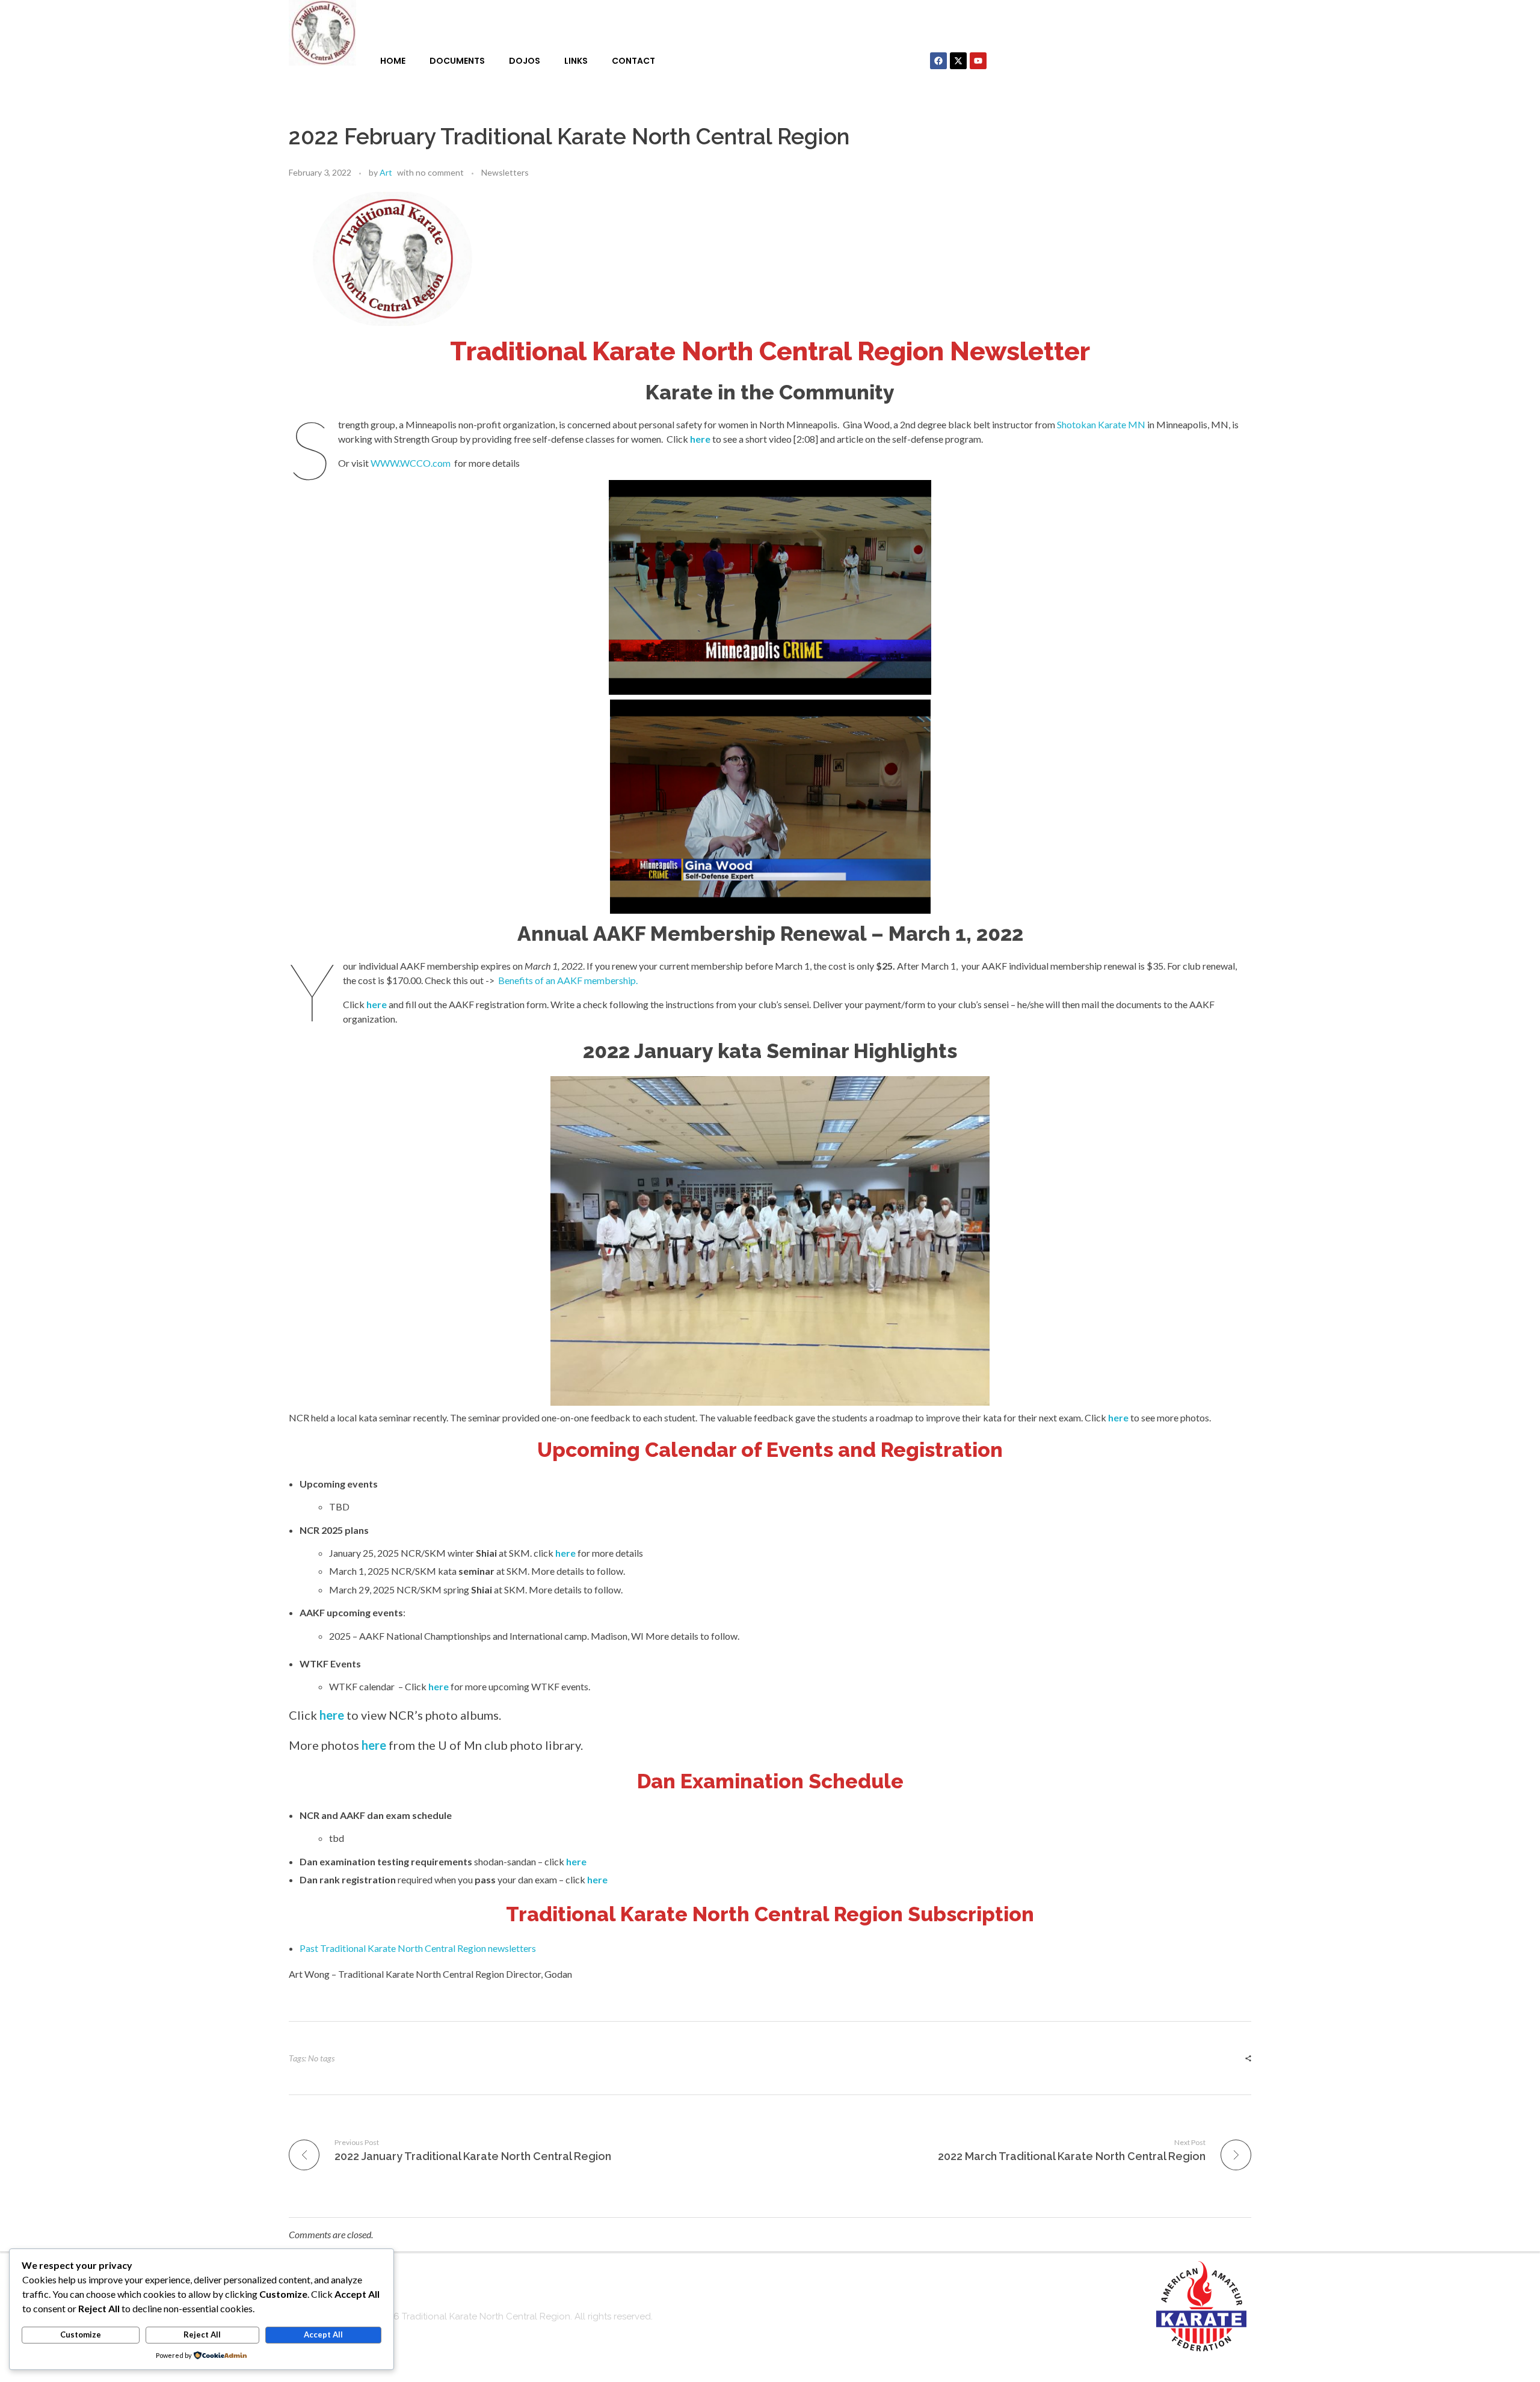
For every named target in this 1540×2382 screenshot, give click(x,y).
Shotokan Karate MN (1101, 424)
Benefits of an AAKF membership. (568, 980)
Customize (81, 2334)
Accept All (323, 2334)
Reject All (202, 2334)
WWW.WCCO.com (411, 463)
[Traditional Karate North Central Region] (322, 33)
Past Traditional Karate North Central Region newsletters (418, 1948)
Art (386, 172)
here (700, 439)
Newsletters (505, 172)
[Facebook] (938, 61)
